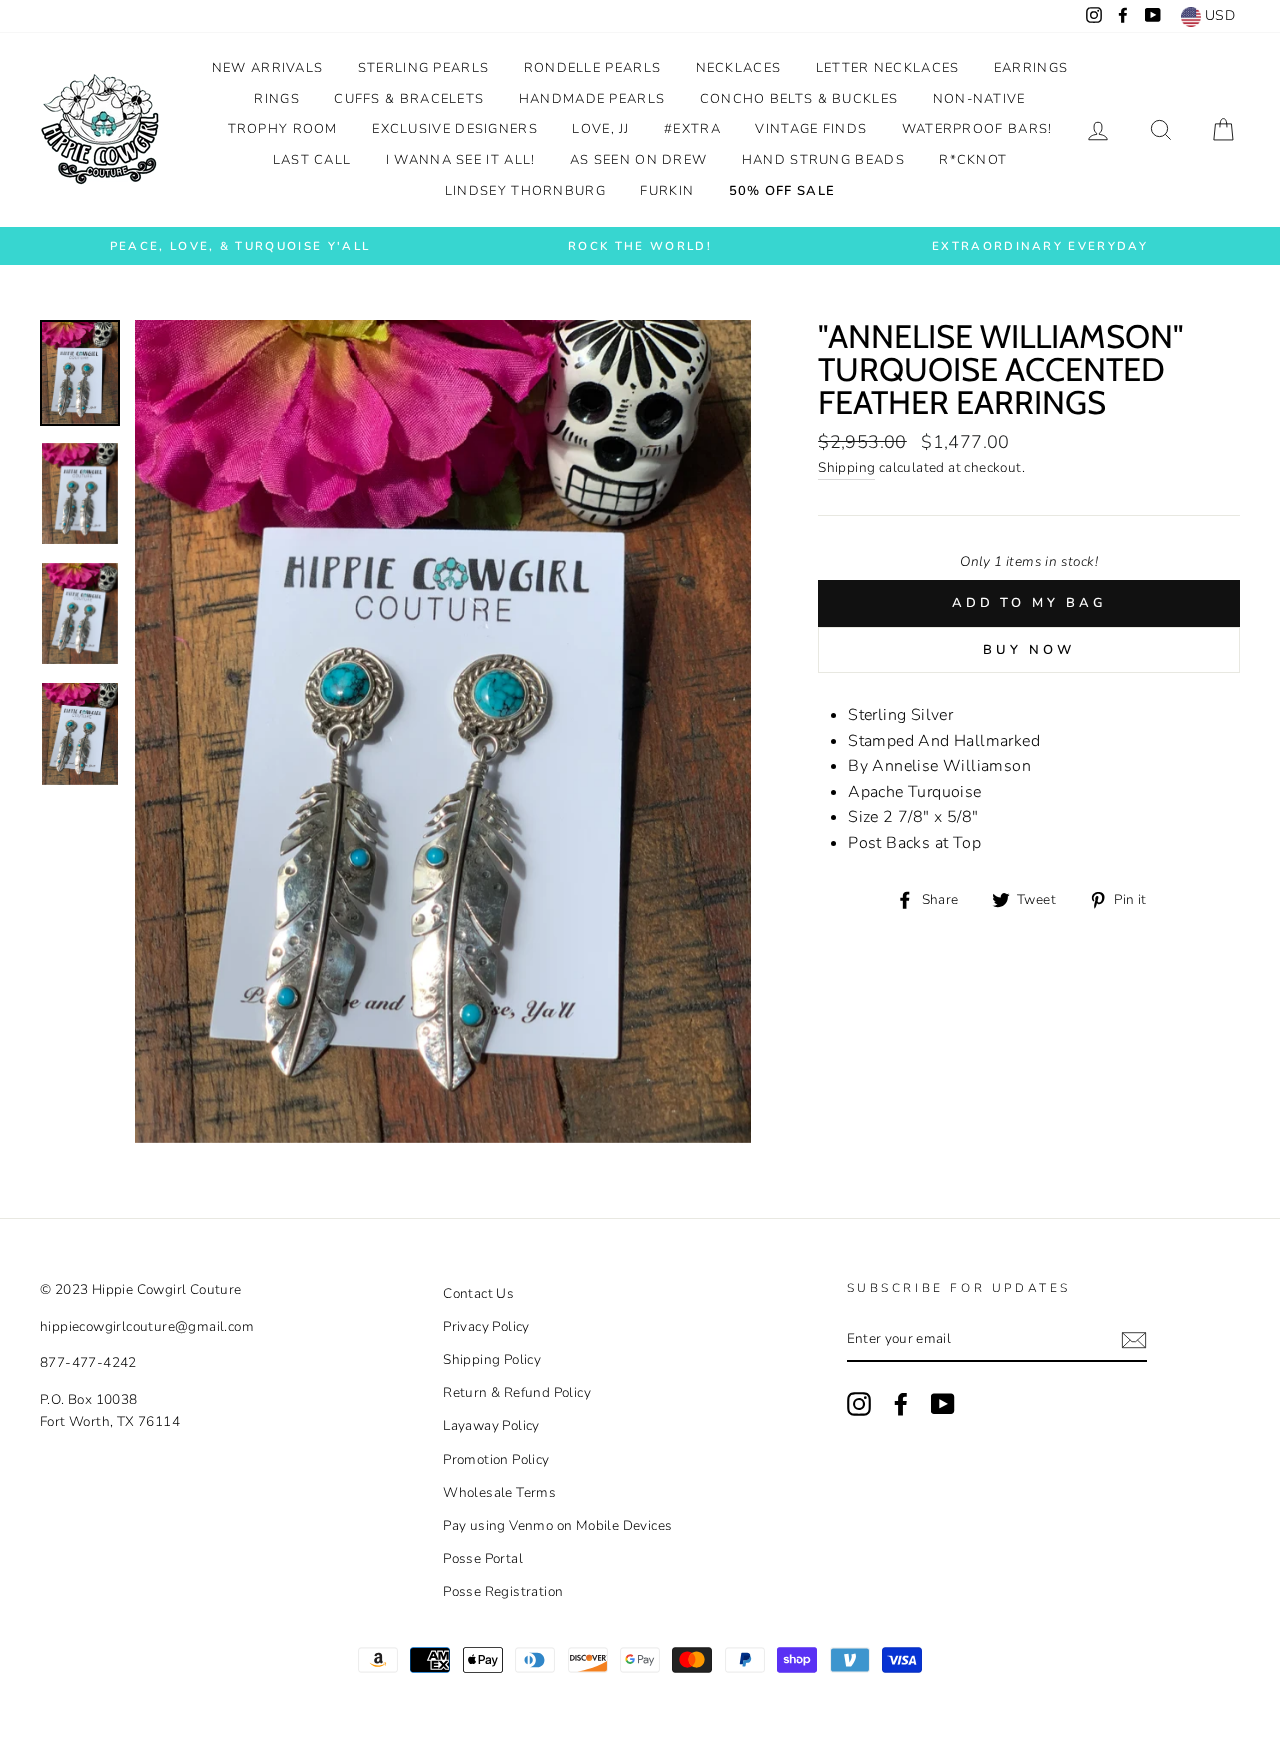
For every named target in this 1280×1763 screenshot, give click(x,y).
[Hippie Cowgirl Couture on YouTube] (943, 1404)
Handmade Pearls (592, 99)
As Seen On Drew (639, 160)
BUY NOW (1028, 650)
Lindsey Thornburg (525, 191)
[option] (240, 246)
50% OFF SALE (782, 191)
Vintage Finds (811, 129)
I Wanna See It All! (461, 160)
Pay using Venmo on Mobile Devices (557, 1525)
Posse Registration (503, 1591)
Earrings (1031, 68)
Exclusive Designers (455, 129)
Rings (277, 99)
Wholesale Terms (499, 1492)
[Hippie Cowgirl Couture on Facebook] (901, 1404)
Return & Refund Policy (517, 1392)
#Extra (692, 129)
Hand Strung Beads (823, 160)
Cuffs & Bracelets (409, 99)
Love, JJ (600, 129)
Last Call (312, 160)
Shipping (846, 467)
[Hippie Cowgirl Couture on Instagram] (859, 1404)
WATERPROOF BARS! (977, 129)
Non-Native (979, 99)
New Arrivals (268, 68)
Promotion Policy (496, 1459)
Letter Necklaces (888, 68)
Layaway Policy (491, 1425)
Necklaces (739, 68)
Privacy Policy (486, 1326)
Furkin (667, 191)
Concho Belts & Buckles (799, 99)
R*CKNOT (973, 160)
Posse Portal (483, 1558)
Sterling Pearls (424, 68)
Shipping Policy (492, 1359)
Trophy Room (283, 129)
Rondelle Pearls (593, 68)
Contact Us (478, 1293)
